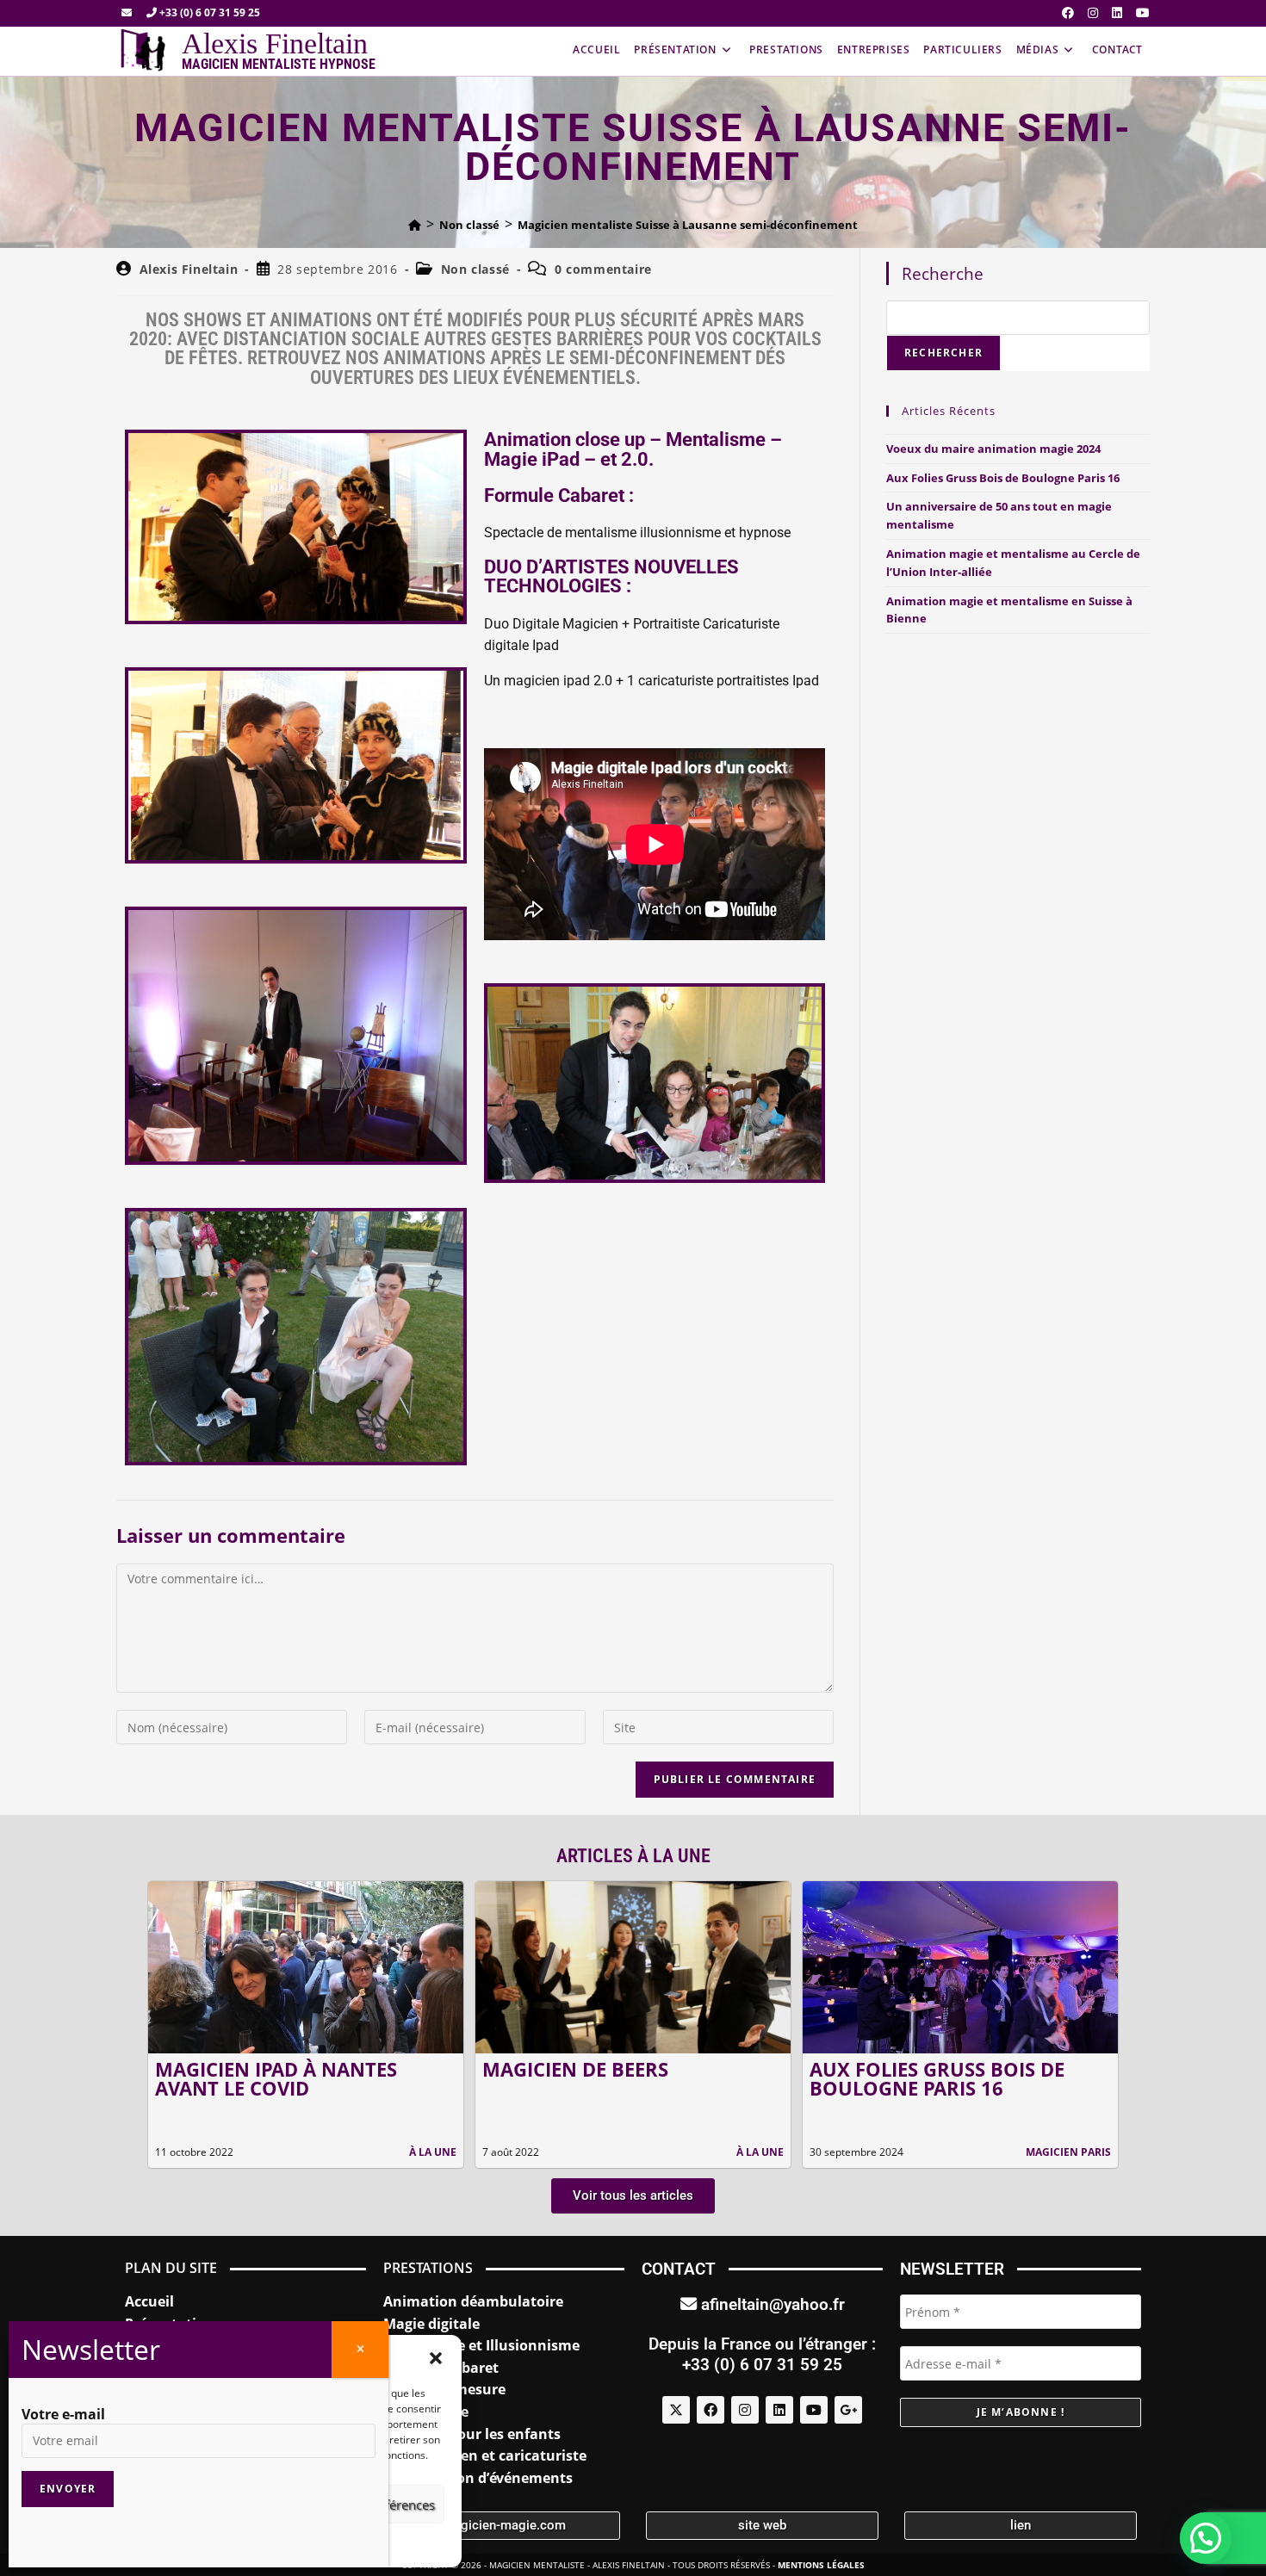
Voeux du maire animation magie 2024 (993, 449)
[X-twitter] (676, 2410)
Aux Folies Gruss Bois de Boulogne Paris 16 (1003, 478)
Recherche (943, 273)
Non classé (475, 269)
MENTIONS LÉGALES (821, 2565)
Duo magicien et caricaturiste (485, 2455)
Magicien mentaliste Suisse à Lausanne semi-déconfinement (688, 225)
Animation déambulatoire (473, 2301)
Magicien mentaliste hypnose (279, 64)
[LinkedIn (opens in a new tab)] (1117, 13)
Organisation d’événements (478, 2478)
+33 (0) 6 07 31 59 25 (208, 12)
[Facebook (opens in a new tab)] (1068, 13)
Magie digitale (431, 2324)
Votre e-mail (63, 2414)
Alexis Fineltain (275, 43)
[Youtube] (814, 2410)
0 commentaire (603, 269)
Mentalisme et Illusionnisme (481, 2345)
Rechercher (943, 353)
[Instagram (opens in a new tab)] (1093, 13)
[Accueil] (415, 225)
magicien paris (1068, 2152)
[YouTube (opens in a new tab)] (1139, 13)
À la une (433, 2152)
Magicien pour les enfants (472, 2434)
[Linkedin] (779, 2410)
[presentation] (126, 2024)
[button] (436, 2358)
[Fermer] (360, 2350)
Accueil (149, 2301)
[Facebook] (711, 2410)
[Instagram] (745, 2410)
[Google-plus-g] (848, 2410)
